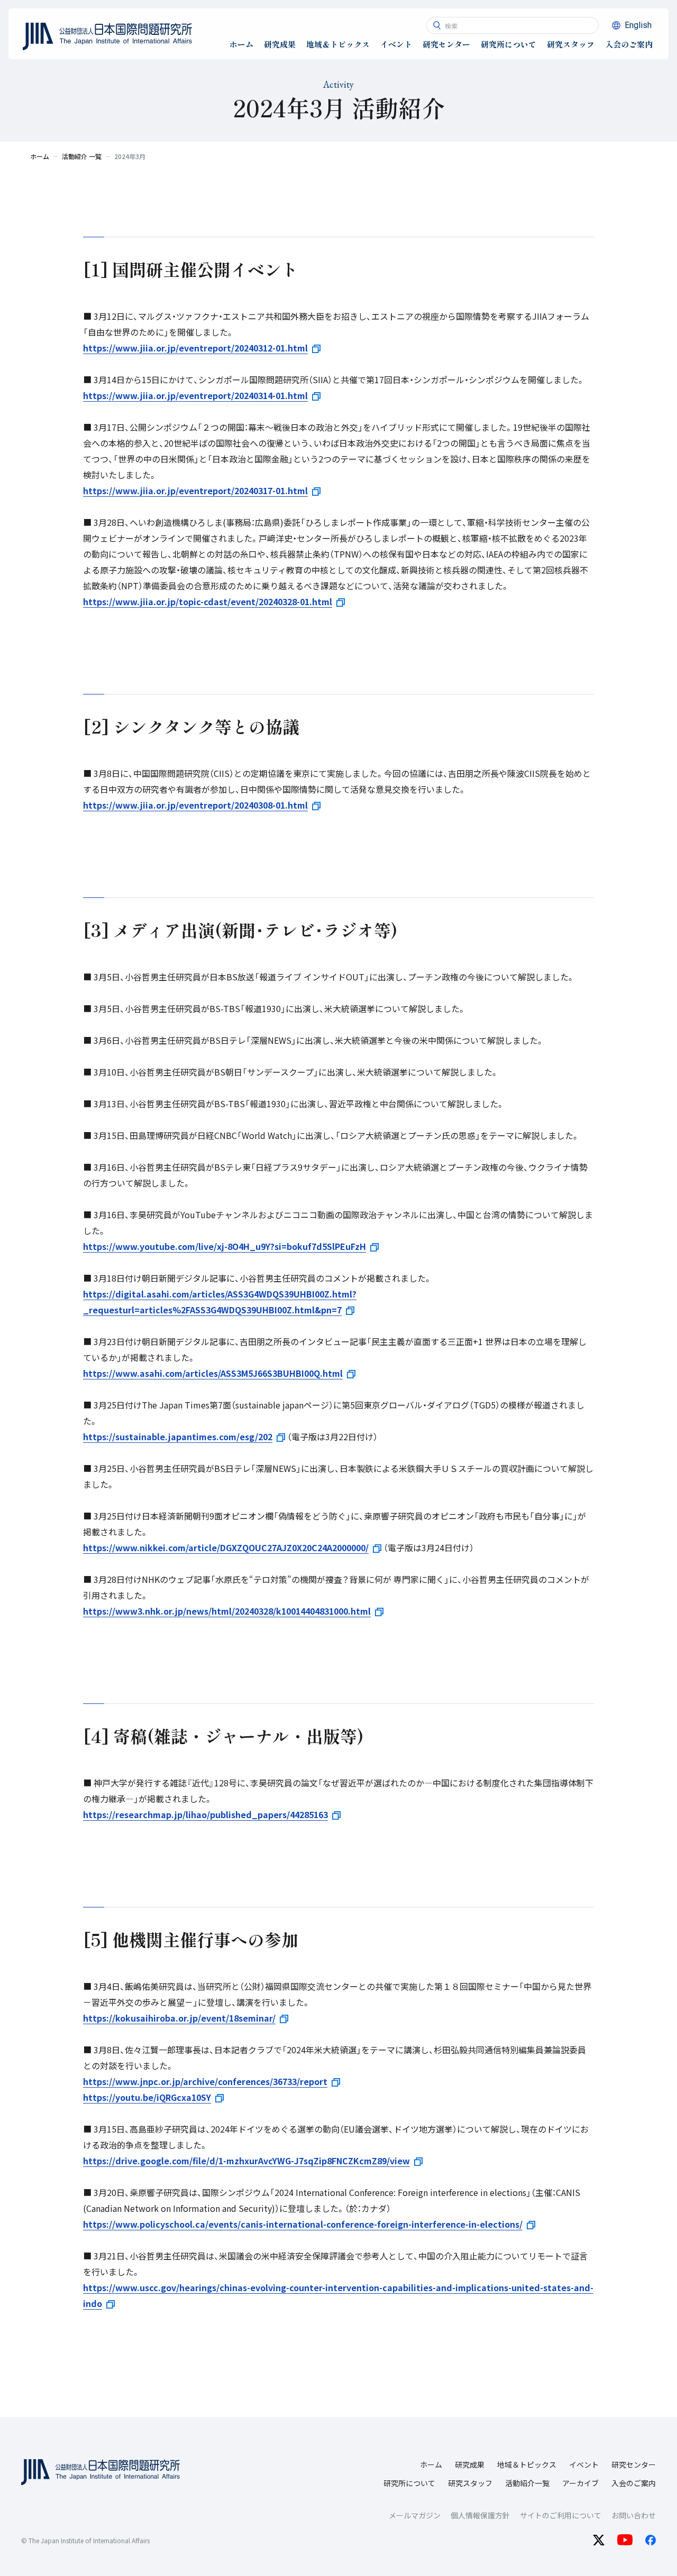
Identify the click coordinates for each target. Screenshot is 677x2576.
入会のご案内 (634, 2483)
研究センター (634, 2464)
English (638, 25)
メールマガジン (415, 2515)
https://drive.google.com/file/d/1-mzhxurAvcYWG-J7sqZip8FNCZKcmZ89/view (246, 2161)
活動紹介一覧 (527, 2483)
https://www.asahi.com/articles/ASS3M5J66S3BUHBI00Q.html (213, 1373)
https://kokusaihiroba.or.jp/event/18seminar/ (179, 2018)
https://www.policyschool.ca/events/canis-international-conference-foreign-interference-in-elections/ (303, 2224)
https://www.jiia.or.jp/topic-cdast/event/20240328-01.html (208, 601)
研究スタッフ (470, 2483)
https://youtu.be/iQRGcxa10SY (147, 2097)
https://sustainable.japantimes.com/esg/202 (178, 1437)
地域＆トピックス (527, 2464)
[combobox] (513, 25)
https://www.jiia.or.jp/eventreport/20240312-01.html (195, 348)
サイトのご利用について (561, 2515)
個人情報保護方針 (480, 2515)
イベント (584, 2464)
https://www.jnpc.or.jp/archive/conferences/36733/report (205, 2081)
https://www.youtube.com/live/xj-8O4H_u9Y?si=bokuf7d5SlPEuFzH (225, 1246)
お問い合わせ (634, 2515)
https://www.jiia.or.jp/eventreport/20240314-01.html (195, 395)
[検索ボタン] (437, 25)
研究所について (409, 2483)
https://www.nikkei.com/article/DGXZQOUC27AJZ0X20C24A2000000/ (226, 1548)
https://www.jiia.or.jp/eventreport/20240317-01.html (195, 490)
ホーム (431, 2464)
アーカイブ (580, 2483)
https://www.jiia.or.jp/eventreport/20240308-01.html (195, 805)
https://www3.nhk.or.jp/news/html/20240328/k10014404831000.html (227, 1611)
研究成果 (470, 2464)
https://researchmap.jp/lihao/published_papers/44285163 (205, 1814)
